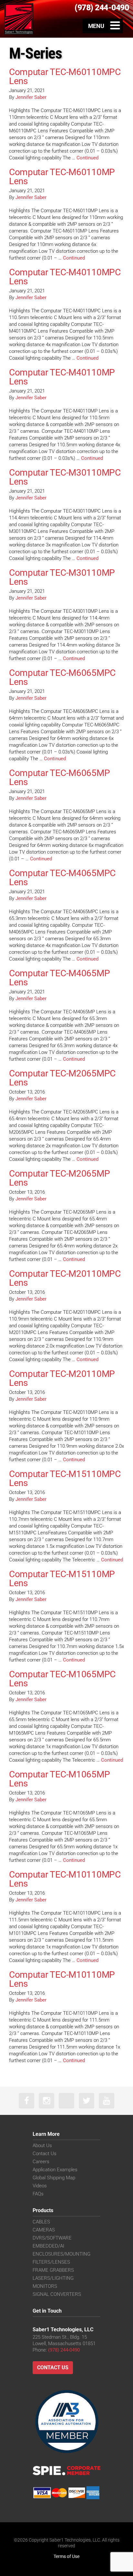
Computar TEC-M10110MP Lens (62, 1979)
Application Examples (55, 2170)
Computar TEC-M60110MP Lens (62, 177)
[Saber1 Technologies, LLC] (19, 19)
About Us (42, 2145)
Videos (40, 2186)
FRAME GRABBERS (53, 2270)
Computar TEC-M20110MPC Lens (65, 1278)
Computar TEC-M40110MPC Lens (65, 277)
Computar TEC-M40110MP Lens (62, 377)
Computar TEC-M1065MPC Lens (62, 1679)
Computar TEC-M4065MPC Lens (62, 878)
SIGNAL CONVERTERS (57, 2294)
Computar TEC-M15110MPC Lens (65, 1478)
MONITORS (45, 2286)
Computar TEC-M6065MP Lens (59, 777)
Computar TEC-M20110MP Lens (62, 1378)
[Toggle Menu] (103, 26)
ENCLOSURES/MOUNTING (61, 2254)
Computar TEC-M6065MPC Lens (62, 677)
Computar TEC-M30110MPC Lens (65, 477)
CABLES (41, 2222)
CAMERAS (44, 2230)
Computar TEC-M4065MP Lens (59, 978)
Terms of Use (66, 2556)
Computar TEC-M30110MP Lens (62, 577)
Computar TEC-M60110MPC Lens (65, 76)
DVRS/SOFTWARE (52, 2238)
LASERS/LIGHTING (53, 2278)
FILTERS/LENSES (51, 2262)
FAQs (38, 2194)
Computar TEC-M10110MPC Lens (65, 1879)
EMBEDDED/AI (48, 2246)
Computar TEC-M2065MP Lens (59, 1178)
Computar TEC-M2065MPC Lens (62, 1078)
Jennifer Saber (31, 97)
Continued (87, 158)
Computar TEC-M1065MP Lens (59, 1779)
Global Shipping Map (54, 2178)
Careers (41, 2162)
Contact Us (45, 2154)
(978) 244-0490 (64, 2350)
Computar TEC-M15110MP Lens (62, 1579)
